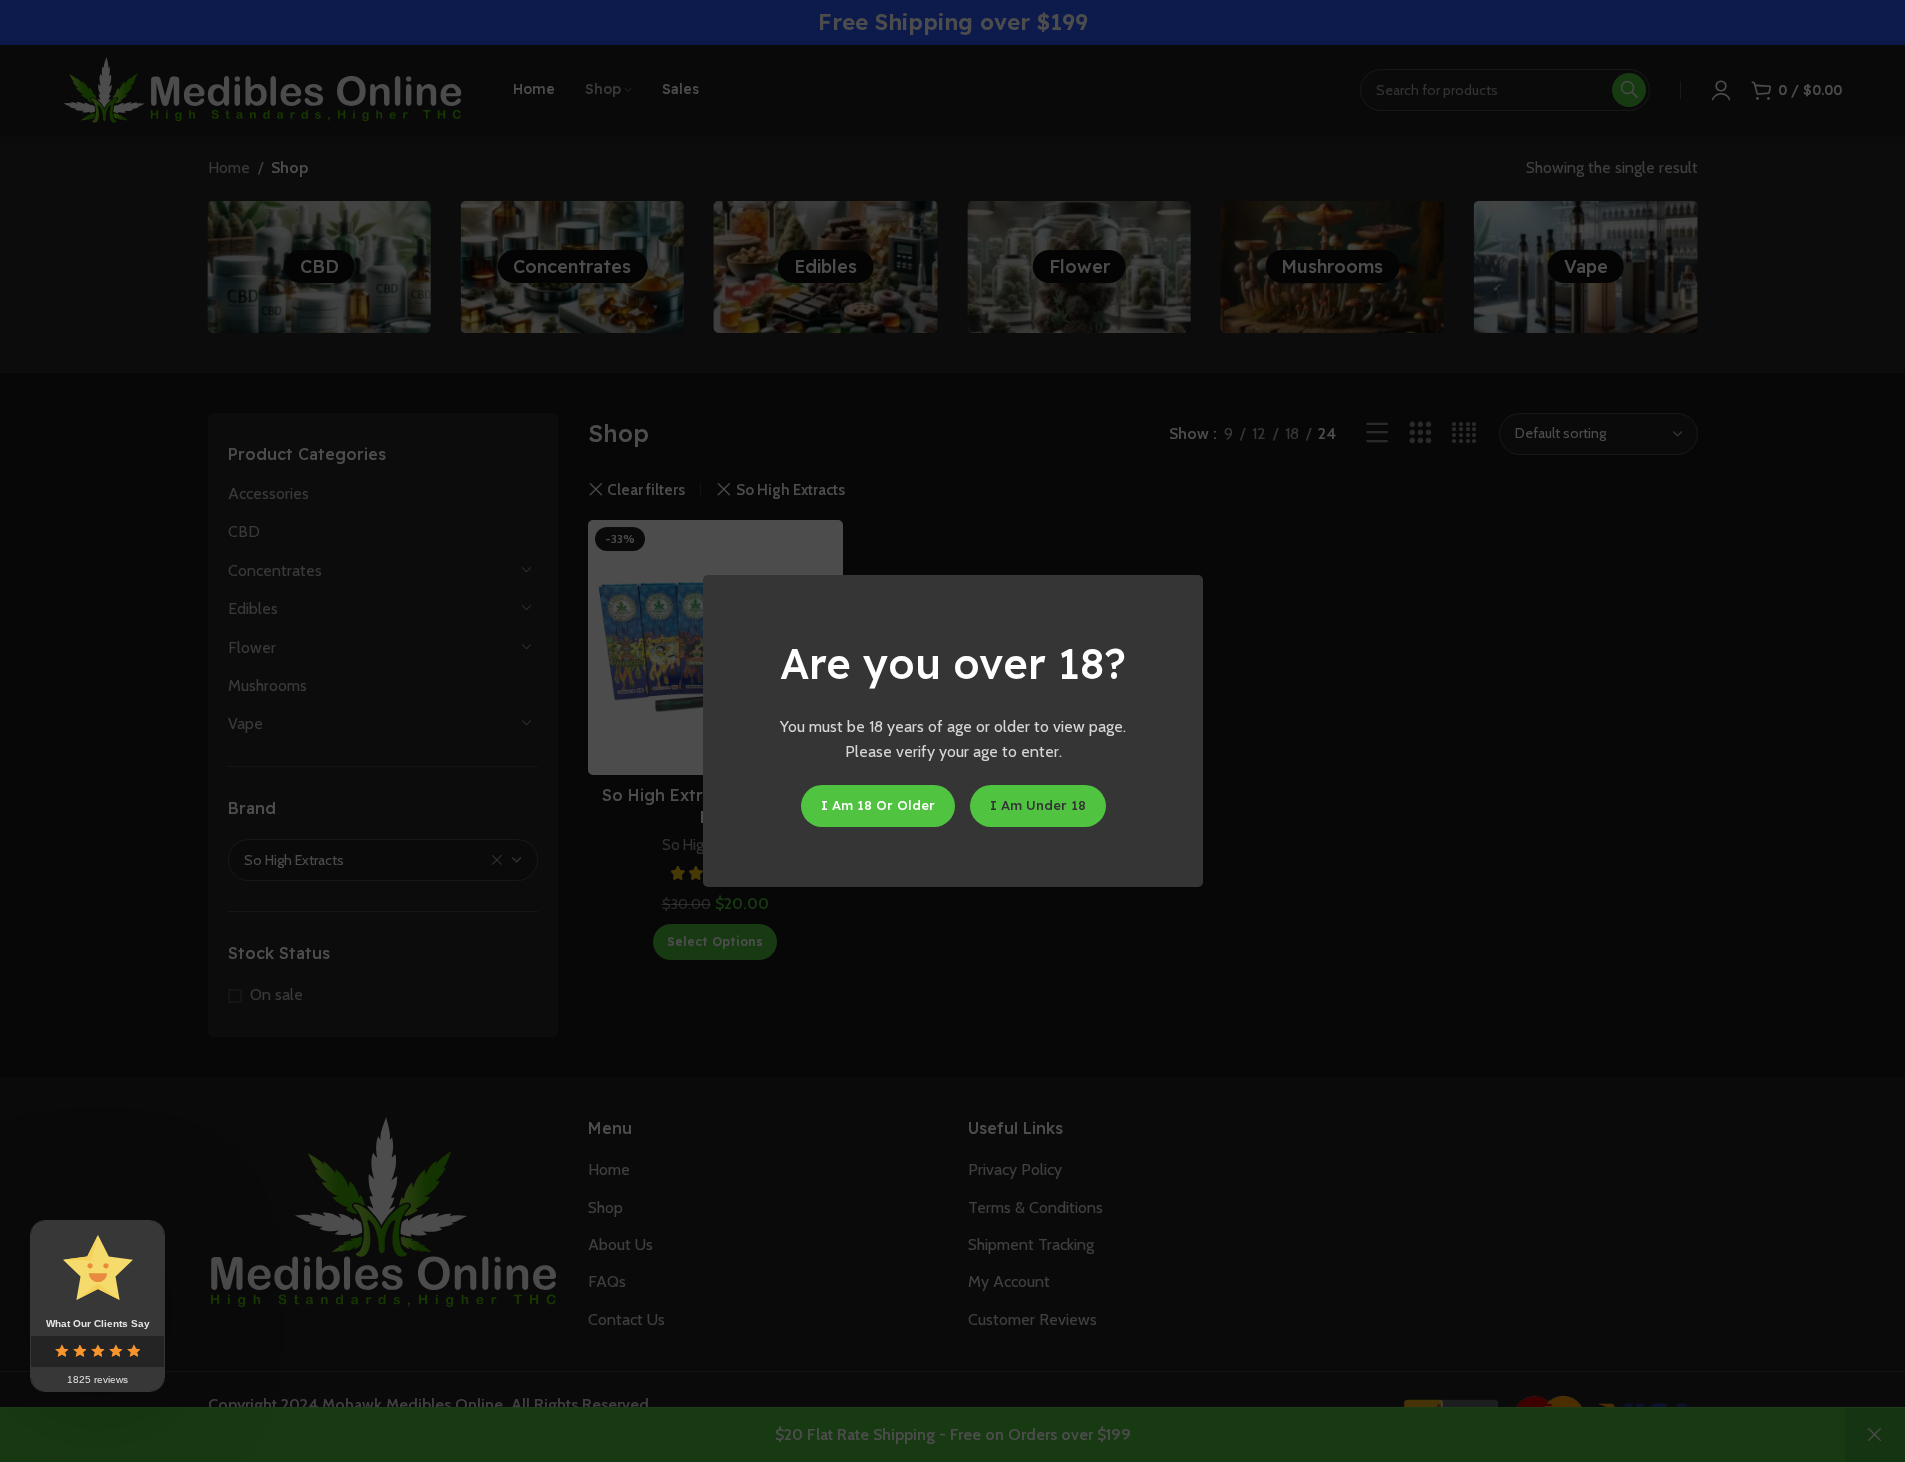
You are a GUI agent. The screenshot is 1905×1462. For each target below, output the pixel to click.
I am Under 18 (1037, 805)
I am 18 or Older (877, 805)
